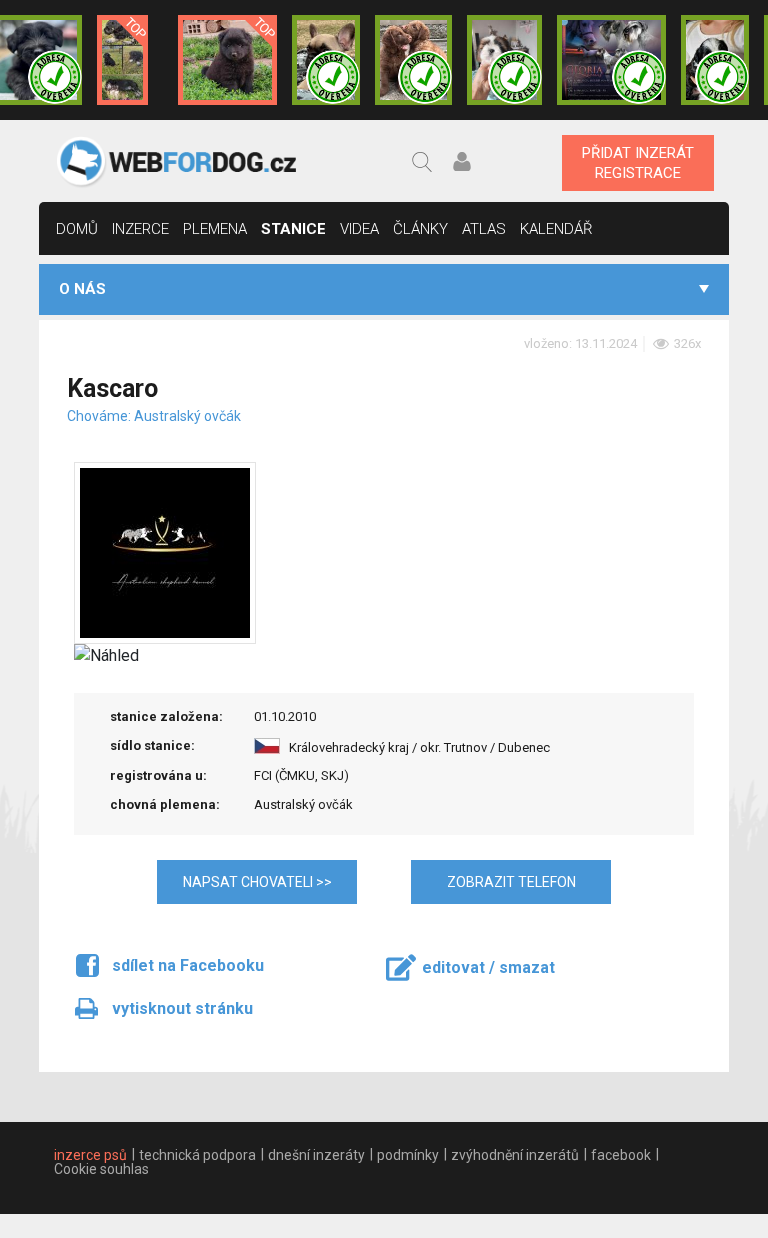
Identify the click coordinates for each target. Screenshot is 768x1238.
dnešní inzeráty (316, 1155)
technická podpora (197, 1155)
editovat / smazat (488, 967)
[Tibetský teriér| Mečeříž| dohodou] (714, 60)
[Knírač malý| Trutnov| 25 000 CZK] (122, 60)
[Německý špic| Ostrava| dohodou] (228, 60)
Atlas (484, 229)
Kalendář (556, 229)
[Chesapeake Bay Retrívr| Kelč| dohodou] (413, 60)
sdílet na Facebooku (188, 965)
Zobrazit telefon (511, 882)
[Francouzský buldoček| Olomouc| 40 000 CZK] (326, 60)
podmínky (408, 1155)
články (420, 229)
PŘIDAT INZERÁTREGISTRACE (638, 163)
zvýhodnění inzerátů (515, 1155)
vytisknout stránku (182, 1008)
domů (77, 229)
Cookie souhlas (101, 1169)
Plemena (215, 229)
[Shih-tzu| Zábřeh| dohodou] (504, 60)
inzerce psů (90, 1155)
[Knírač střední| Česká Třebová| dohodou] (611, 60)
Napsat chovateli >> (257, 882)
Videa (359, 229)
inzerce (140, 229)
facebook (621, 1155)
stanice (293, 229)
